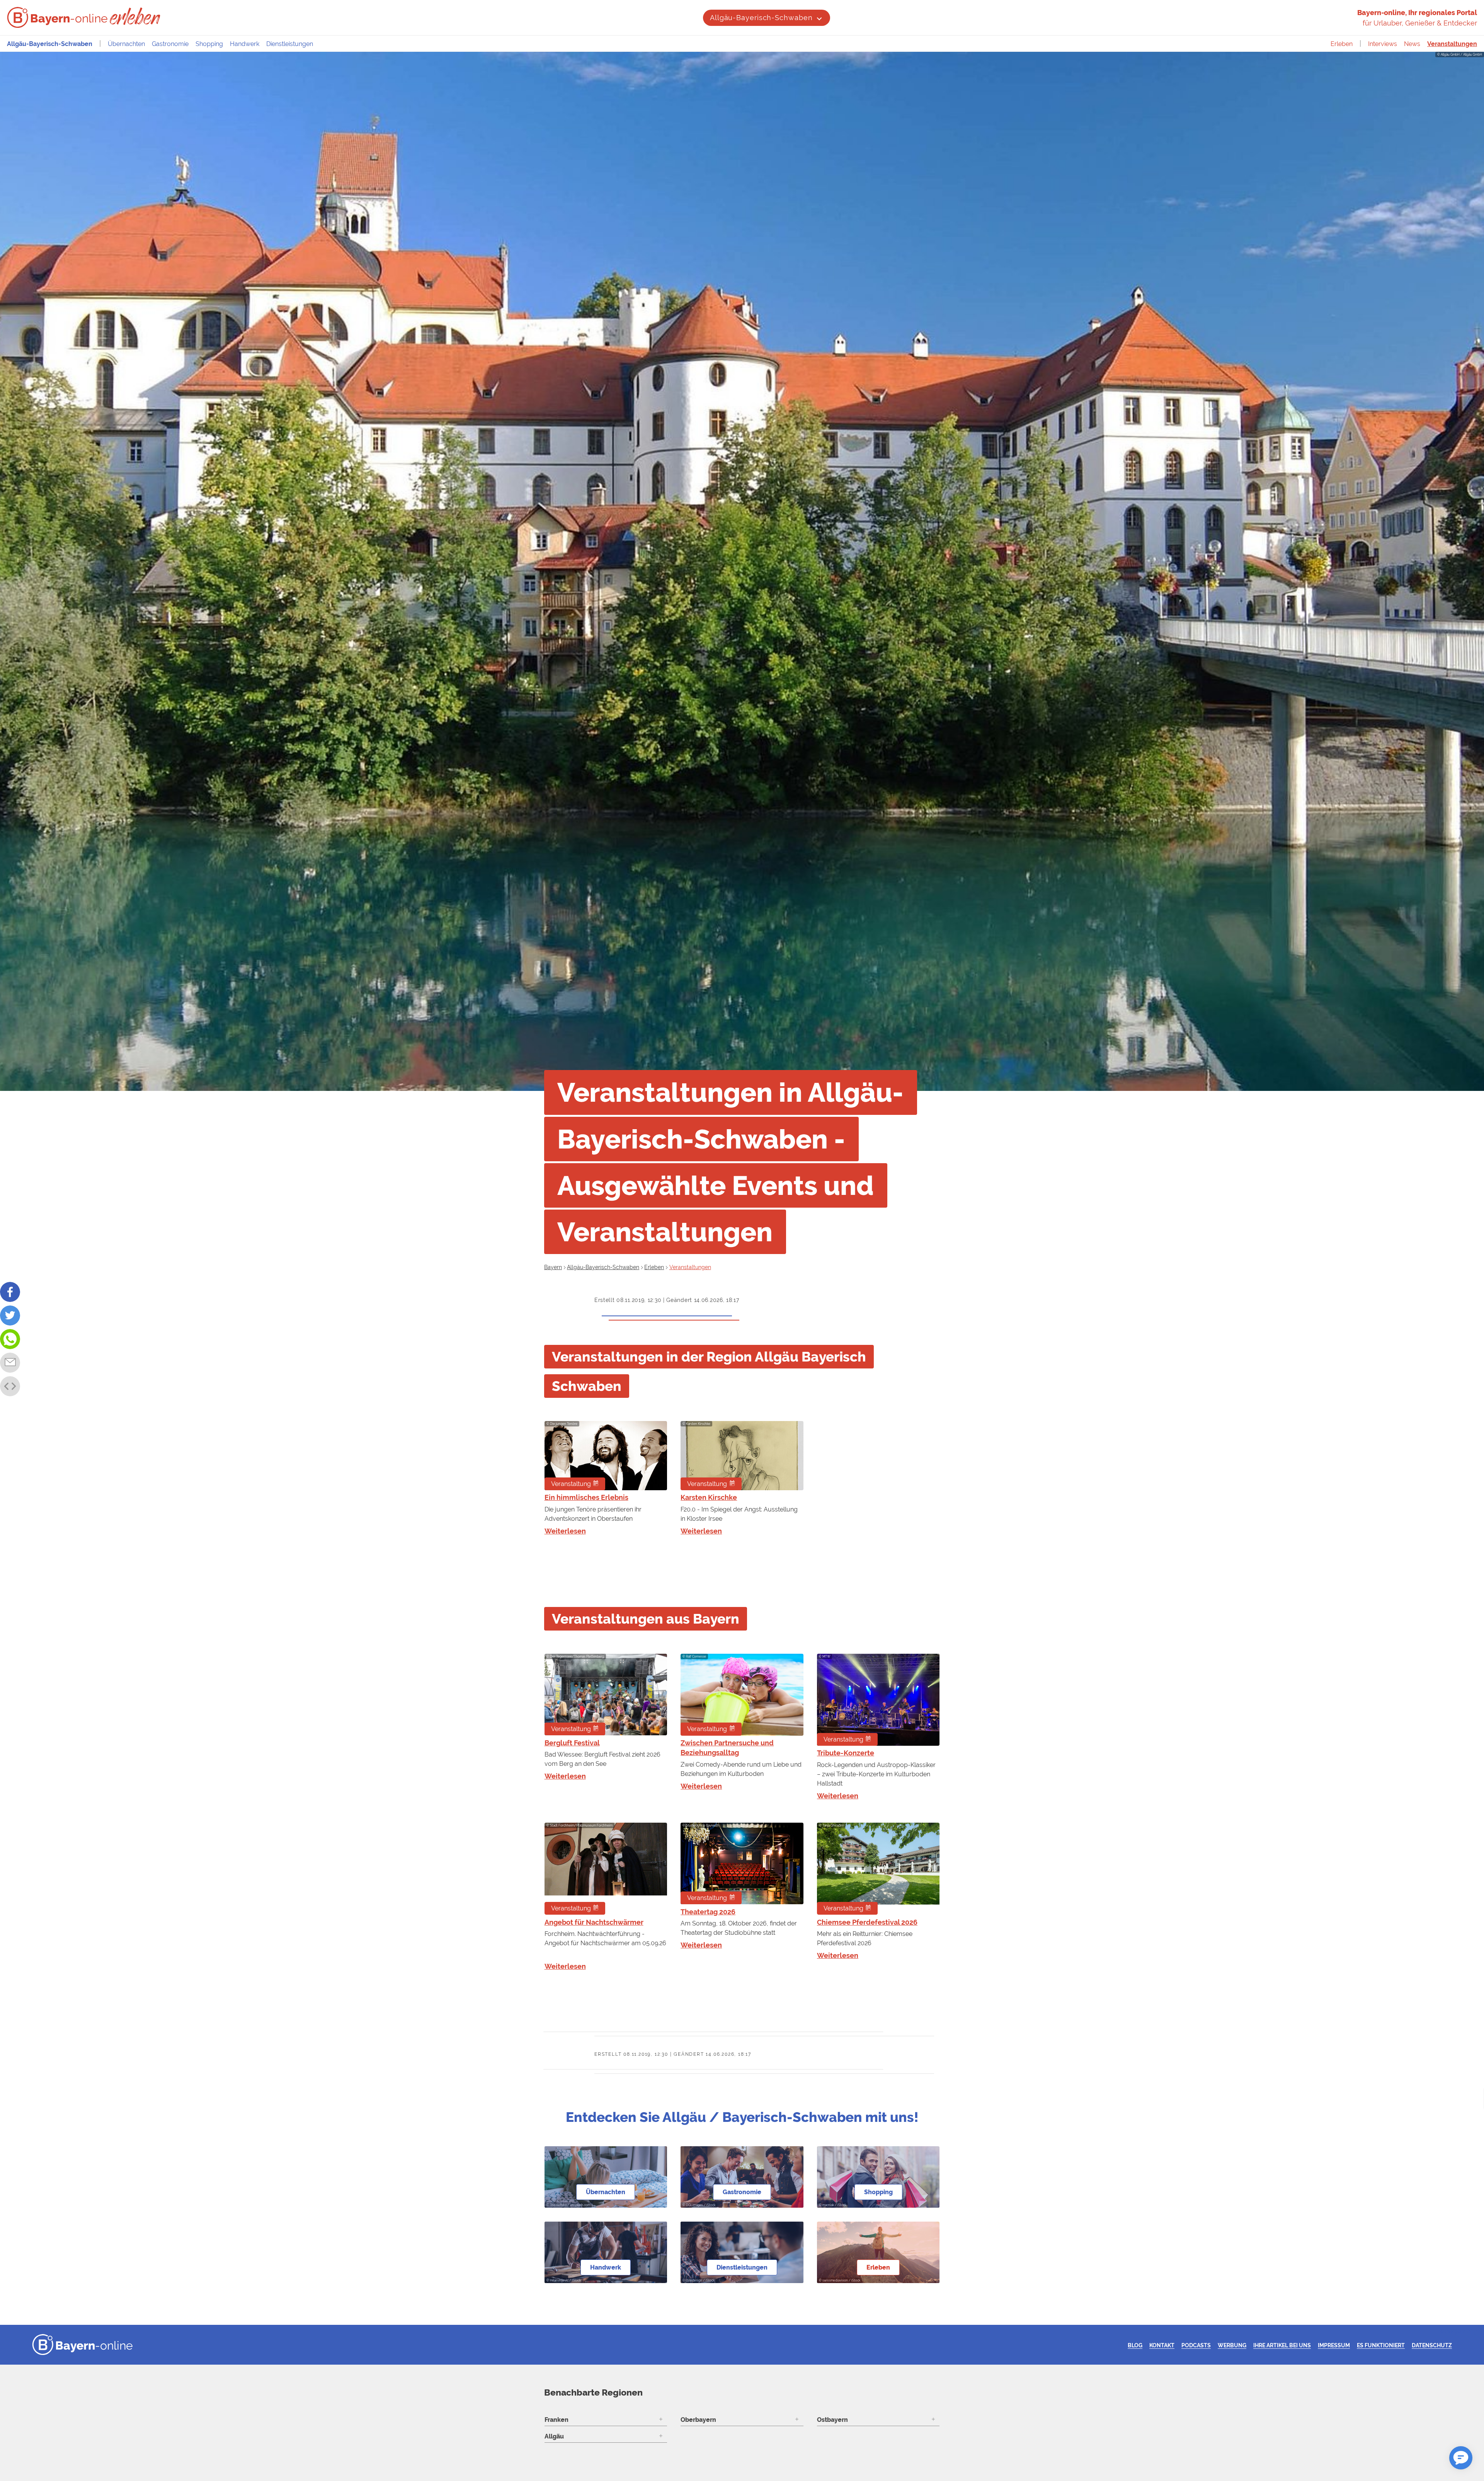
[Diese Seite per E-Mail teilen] (10, 1363)
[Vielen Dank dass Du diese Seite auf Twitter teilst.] (10, 1315)
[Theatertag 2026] (742, 1863)
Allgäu (554, 2436)
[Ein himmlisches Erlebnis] (606, 1456)
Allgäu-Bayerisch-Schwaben (761, 18)
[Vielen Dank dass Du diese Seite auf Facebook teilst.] (10, 1292)
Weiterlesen (565, 1531)
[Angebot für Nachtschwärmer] (606, 1869)
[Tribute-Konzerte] (878, 1700)
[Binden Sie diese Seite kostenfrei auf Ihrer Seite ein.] (10, 1386)
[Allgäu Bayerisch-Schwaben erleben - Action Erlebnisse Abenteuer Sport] (136, 16)
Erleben (1342, 44)
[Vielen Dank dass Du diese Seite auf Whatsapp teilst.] (10, 1339)
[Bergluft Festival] (606, 1695)
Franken (556, 2420)
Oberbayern (698, 2420)
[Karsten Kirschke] (742, 1456)
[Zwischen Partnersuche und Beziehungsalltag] (742, 1695)
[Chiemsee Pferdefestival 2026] (878, 1869)
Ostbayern (832, 2420)
